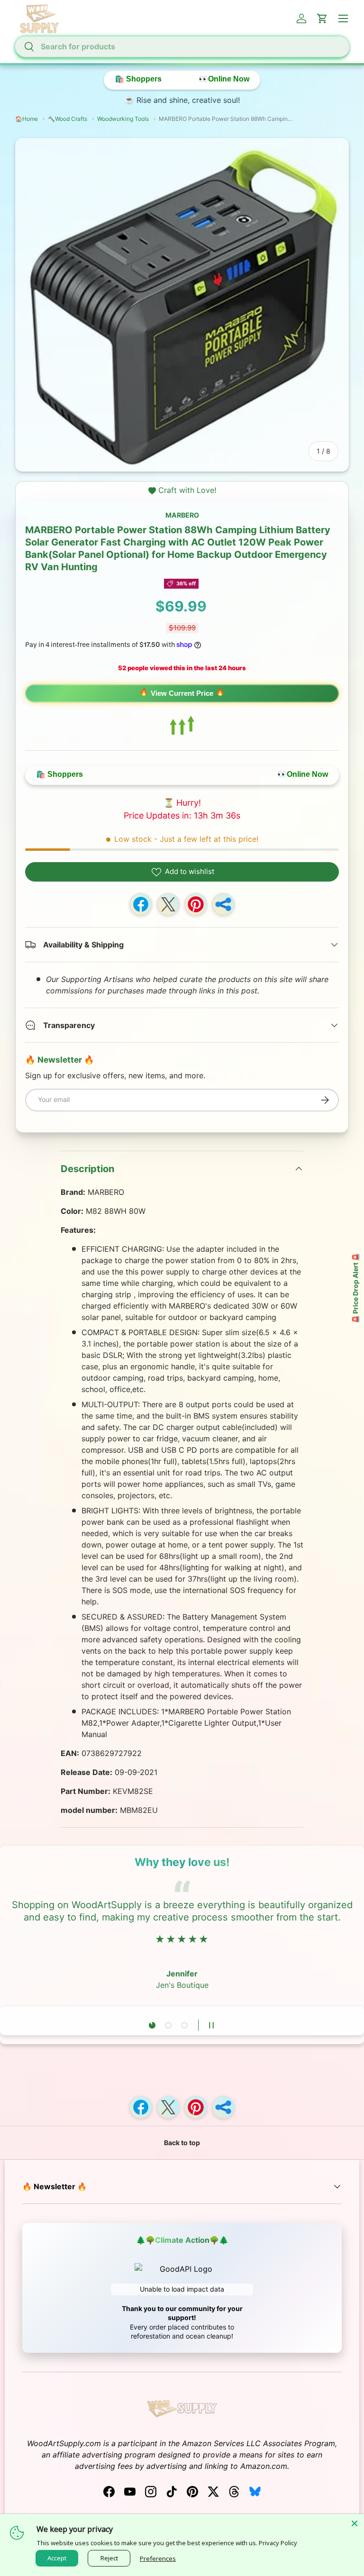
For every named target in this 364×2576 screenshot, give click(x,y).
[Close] (355, 2523)
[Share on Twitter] (168, 904)
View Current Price (182, 693)
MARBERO (182, 515)
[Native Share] (223, 904)
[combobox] (182, 46)
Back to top (182, 2143)
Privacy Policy (278, 2543)
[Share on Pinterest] (196, 904)
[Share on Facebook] (141, 904)
